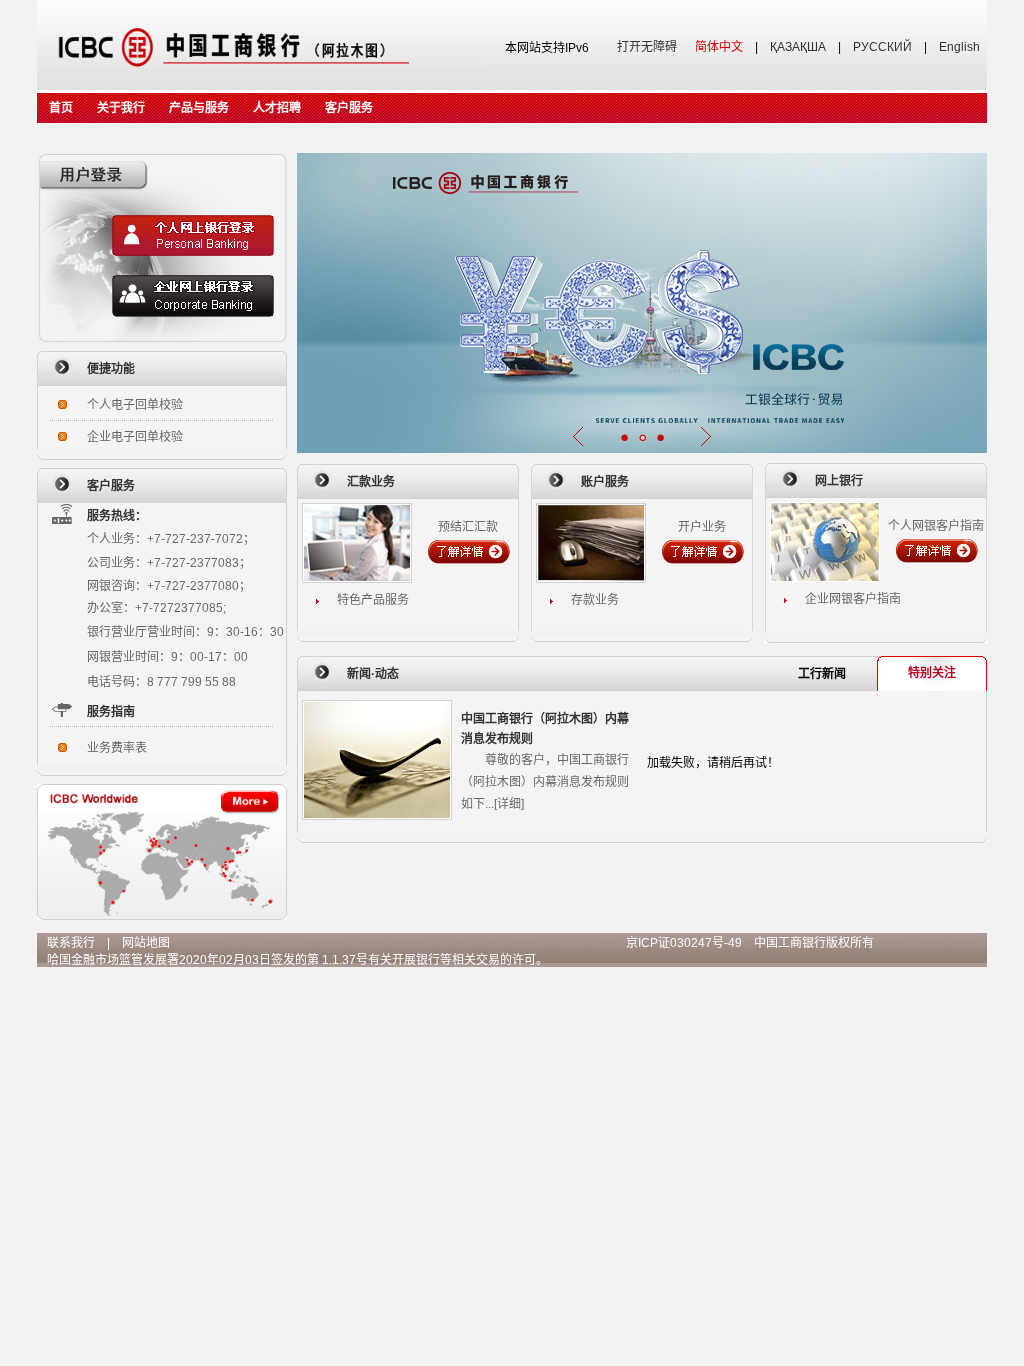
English (959, 47)
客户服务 (349, 108)
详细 (509, 804)
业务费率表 (117, 748)
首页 (61, 108)
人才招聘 (277, 108)
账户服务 (605, 482)
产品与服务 (199, 108)
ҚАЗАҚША (798, 47)
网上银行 (839, 481)
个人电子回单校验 (135, 405)
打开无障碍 (647, 47)
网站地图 (146, 943)
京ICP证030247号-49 (684, 943)
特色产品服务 (373, 600)
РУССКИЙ (882, 47)
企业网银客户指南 (853, 599)
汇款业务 (371, 482)
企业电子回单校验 (135, 437)
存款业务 (595, 600)
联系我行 (71, 943)
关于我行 (121, 108)
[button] (624, 437)
